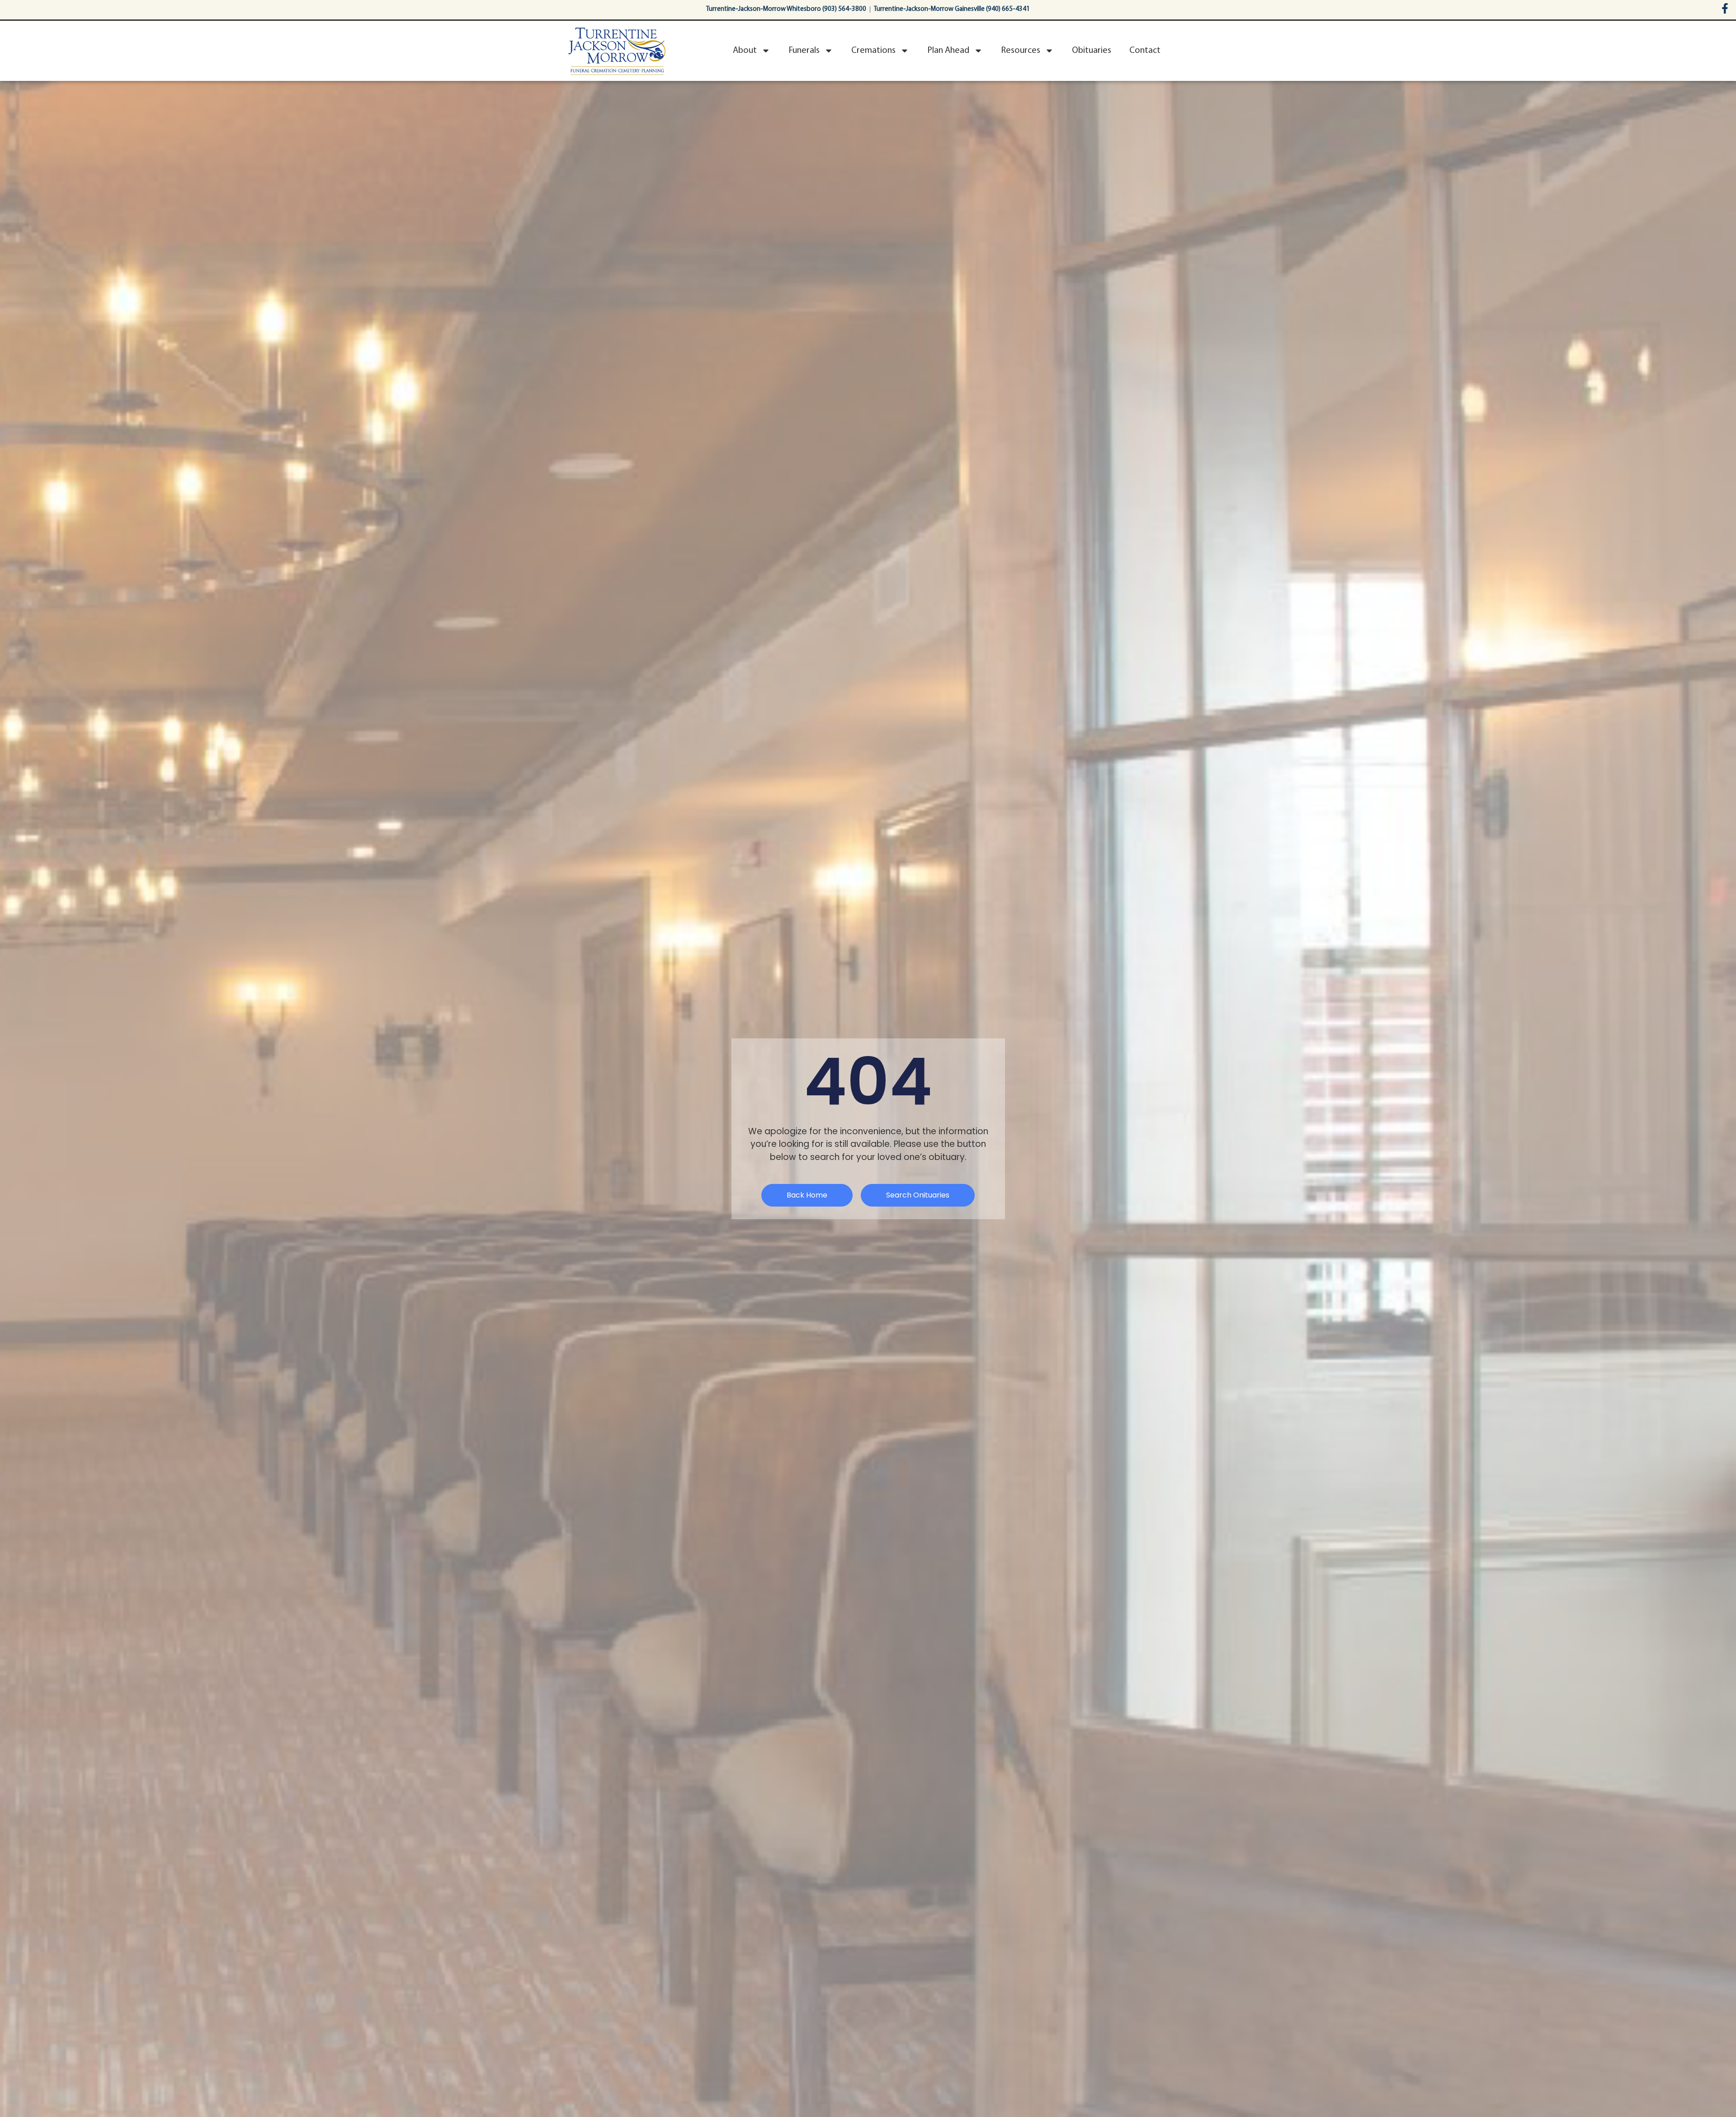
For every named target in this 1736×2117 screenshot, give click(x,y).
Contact (1145, 51)
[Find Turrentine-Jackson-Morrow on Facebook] (1725, 8)
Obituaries (1092, 51)
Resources (1021, 51)
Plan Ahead (948, 51)
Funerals (804, 51)
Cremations (873, 51)
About (745, 51)
